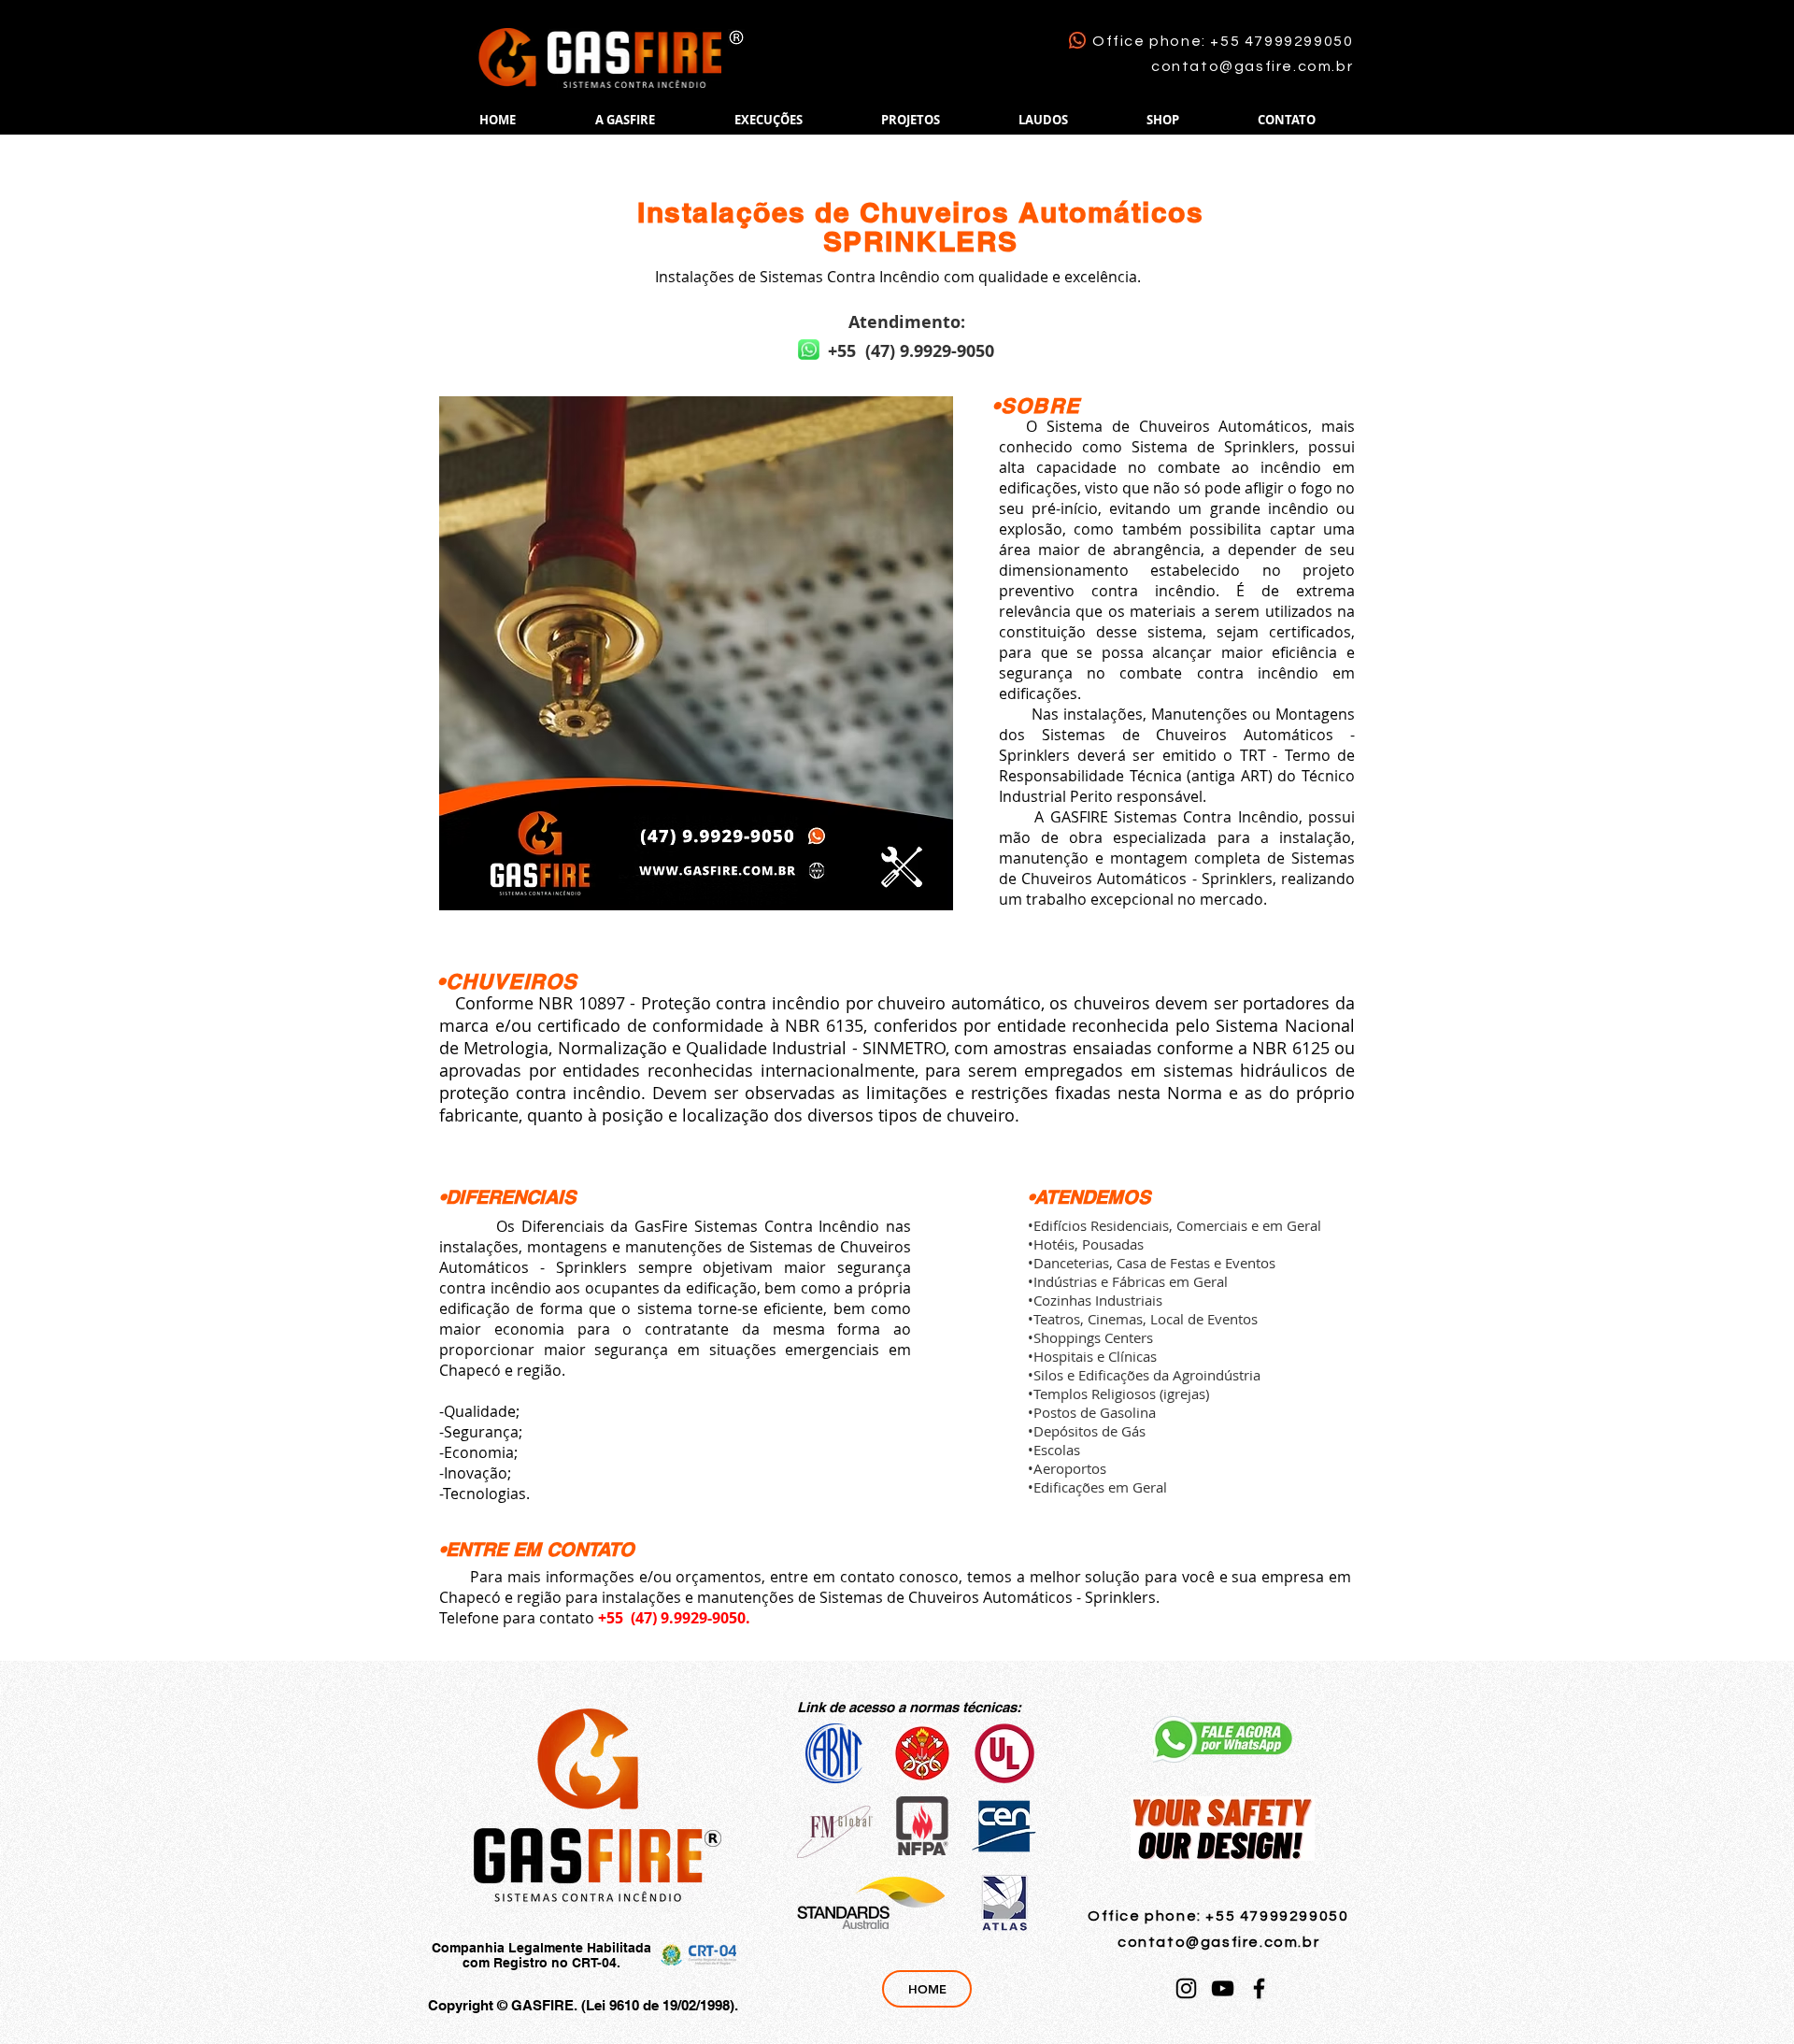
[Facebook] (1259, 1988)
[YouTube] (1223, 1988)
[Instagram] (1186, 1988)
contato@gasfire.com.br (1252, 66)
